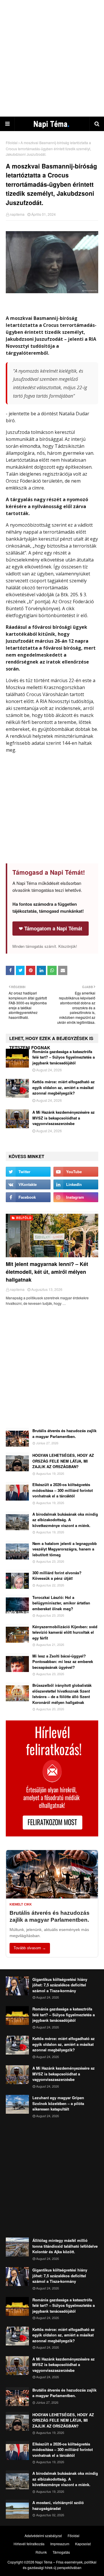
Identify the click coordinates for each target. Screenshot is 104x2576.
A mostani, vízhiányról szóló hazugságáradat (58, 2505)
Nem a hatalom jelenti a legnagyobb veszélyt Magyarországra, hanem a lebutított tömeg (65, 1549)
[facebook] (28, 1197)
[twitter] (28, 1172)
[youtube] (76, 1172)
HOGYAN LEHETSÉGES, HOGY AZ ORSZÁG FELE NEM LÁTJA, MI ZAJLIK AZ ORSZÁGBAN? (63, 1461)
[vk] (28, 1184)
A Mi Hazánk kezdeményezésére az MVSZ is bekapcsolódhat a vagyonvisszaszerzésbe (64, 1118)
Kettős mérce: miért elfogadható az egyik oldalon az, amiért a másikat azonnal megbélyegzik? (64, 1087)
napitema (17, 214)
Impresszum (60, 2544)
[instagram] (76, 1197)
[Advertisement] (52, 58)
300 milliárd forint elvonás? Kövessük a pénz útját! (57, 1576)
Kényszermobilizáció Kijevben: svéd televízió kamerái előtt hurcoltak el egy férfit (65, 1632)
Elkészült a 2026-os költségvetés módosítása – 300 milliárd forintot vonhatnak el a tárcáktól (63, 1490)
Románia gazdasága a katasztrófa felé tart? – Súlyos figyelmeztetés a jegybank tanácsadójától (64, 1057)
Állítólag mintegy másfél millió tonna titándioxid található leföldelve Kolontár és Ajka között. (65, 2246)
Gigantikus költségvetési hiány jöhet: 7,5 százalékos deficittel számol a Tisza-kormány (60, 1985)
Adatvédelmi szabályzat (43, 2536)
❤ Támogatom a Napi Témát (51, 928)
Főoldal (12, 143)
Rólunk (41, 2552)
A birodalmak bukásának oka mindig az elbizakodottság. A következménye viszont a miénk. (65, 1520)
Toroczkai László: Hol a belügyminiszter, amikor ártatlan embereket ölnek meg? (61, 1603)
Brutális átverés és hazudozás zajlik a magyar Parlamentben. (64, 1433)
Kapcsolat (83, 2544)
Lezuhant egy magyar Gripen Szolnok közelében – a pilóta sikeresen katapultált (58, 2103)
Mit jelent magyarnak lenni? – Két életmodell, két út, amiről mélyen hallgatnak (47, 1272)
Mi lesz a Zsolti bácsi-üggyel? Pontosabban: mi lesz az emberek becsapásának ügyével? (63, 1662)
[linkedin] (76, 1184)
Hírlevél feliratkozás (29, 2544)
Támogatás (61, 2552)
